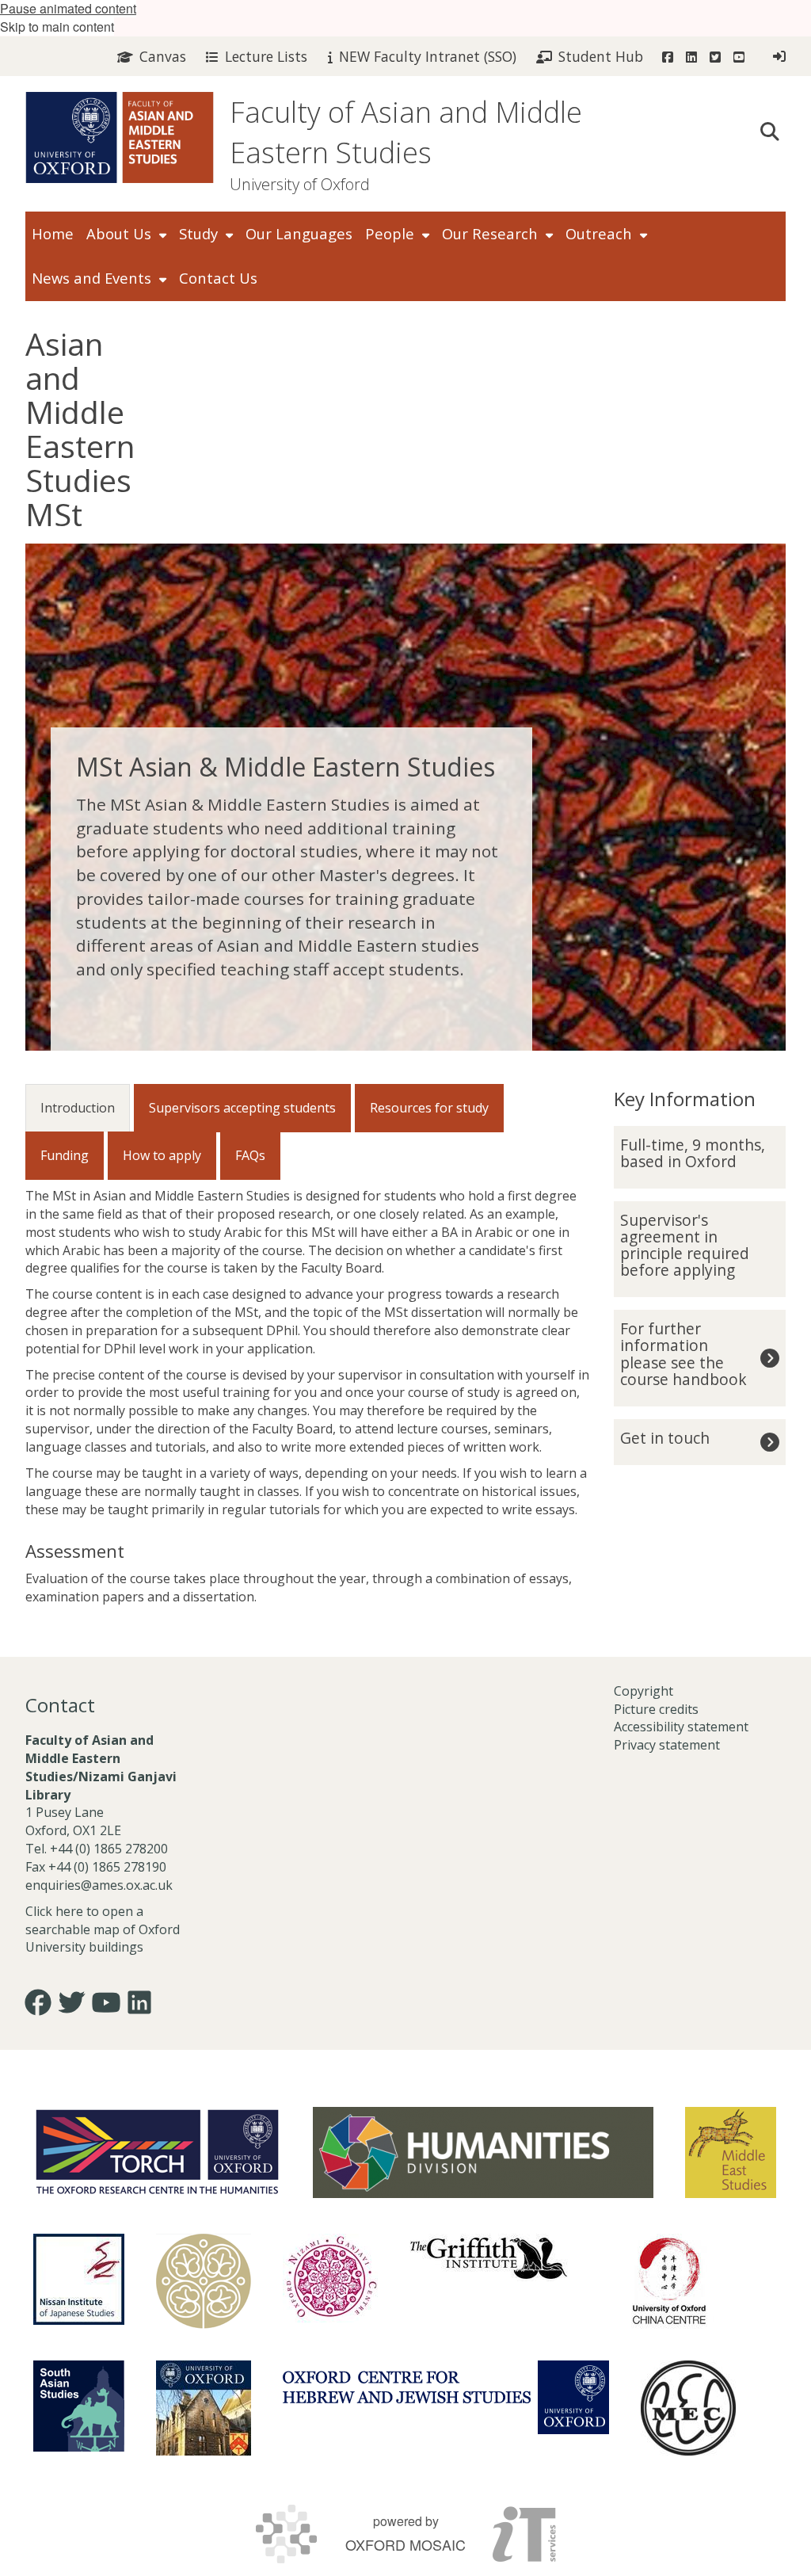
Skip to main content (57, 27)
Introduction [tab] (78, 1108)
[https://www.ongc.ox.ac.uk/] (330, 2281)
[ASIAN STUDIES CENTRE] (204, 2408)
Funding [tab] (65, 1155)
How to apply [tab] (162, 1155)
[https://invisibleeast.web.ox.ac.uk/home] (204, 2281)
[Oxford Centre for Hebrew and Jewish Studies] (446, 2397)
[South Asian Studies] (79, 2406)
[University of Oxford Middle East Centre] (688, 2408)
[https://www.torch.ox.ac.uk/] (157, 2150)
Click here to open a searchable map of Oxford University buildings (103, 1929)
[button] (770, 130)
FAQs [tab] (250, 1155)
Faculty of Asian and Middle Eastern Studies (406, 132)
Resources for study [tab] (429, 1108)
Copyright (643, 1691)
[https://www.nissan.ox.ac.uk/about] (79, 2279)
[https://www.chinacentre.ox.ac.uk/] (669, 2281)
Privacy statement (667, 1745)
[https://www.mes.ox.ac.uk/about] (731, 2152)
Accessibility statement (681, 1727)
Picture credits (656, 1709)
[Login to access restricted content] (779, 56)
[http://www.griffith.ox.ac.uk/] (489, 2257)
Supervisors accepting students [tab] (242, 1108)
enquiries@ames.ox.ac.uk (101, 1885)
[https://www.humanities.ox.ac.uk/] (483, 2152)
